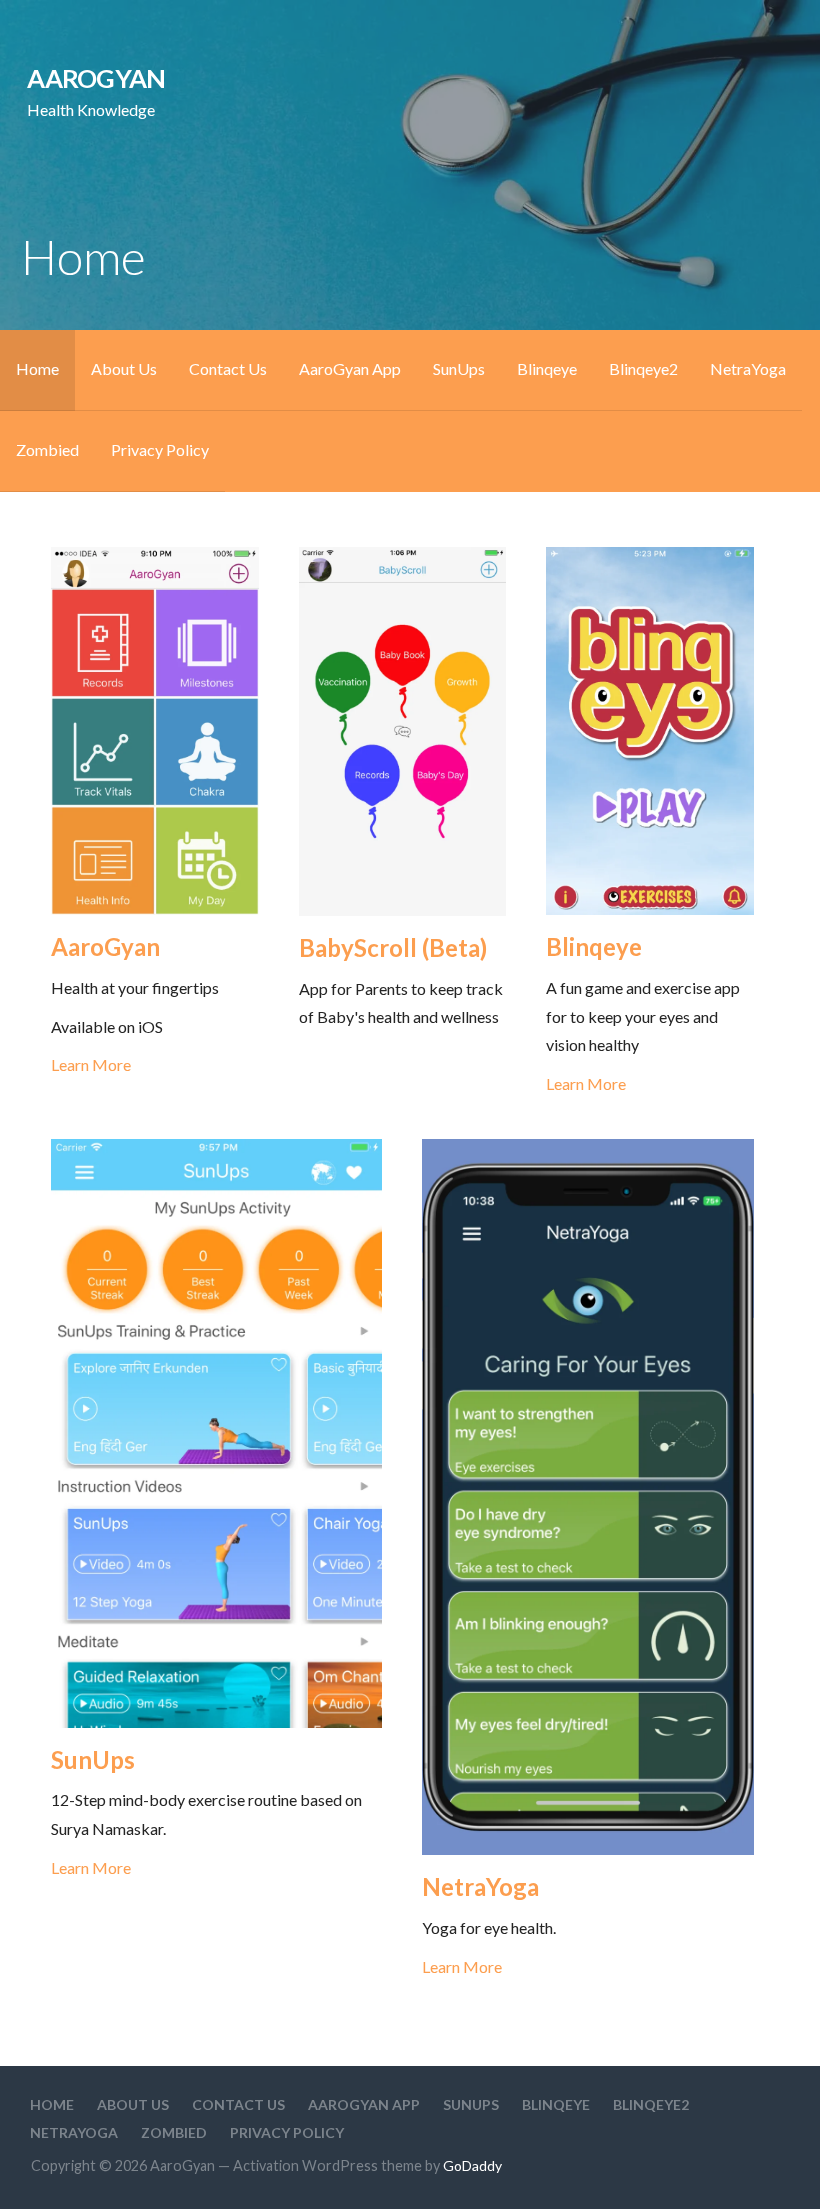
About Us (124, 368)
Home (37, 368)
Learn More (91, 1064)
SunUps (459, 368)
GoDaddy (472, 2165)
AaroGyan (96, 78)
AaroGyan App (350, 368)
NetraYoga (748, 368)
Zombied (47, 449)
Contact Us (228, 368)
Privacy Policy (160, 449)
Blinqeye (547, 368)
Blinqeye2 (643, 368)
